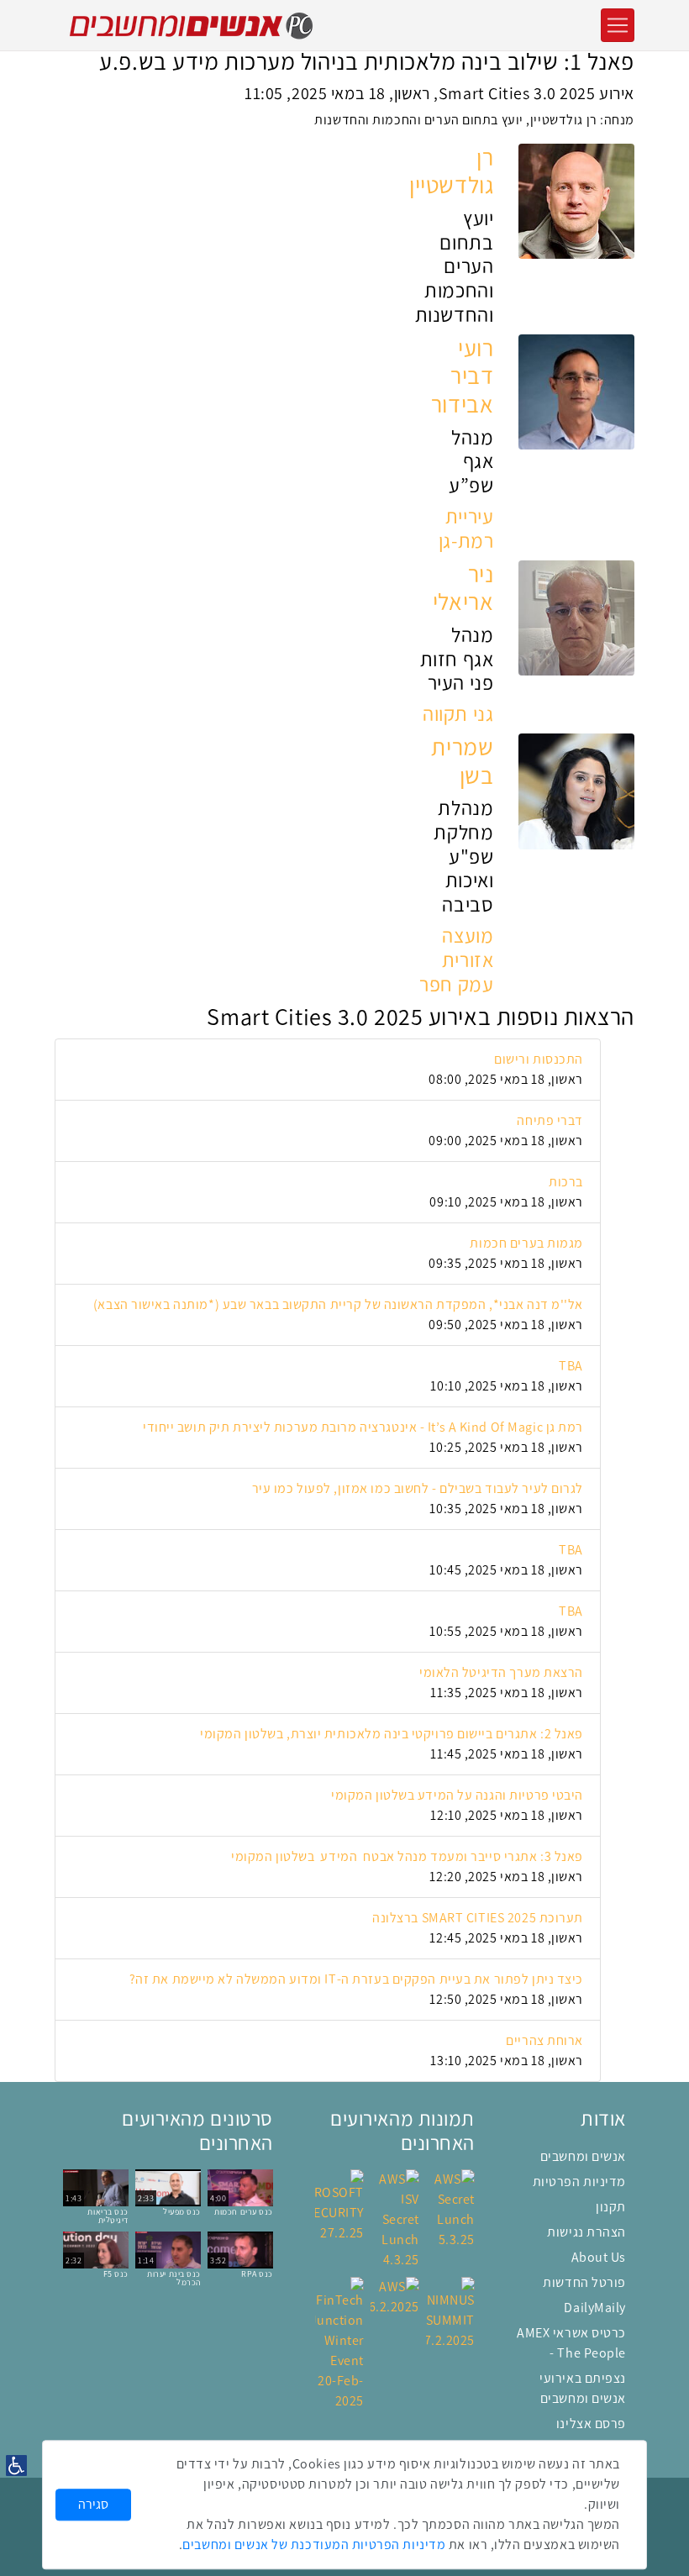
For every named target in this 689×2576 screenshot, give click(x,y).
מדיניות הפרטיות (579, 2182)
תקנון (611, 2207)
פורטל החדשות (584, 2282)
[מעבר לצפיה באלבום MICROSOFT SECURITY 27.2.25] (339, 2205)
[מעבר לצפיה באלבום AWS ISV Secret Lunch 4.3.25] (395, 2219)
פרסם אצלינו (591, 2424)
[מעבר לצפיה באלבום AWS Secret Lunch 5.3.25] (450, 2208)
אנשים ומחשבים (583, 2156)
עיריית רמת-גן (466, 528)
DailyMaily (595, 2308)
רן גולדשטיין (451, 171)
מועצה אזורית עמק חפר (456, 960)
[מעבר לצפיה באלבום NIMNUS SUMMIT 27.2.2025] (450, 2313)
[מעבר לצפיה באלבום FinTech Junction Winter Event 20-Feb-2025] (339, 2343)
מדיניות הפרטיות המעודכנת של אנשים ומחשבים (314, 2544)
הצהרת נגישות (586, 2232)
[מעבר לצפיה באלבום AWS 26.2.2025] (395, 2296)
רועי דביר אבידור (462, 376)
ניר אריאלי (463, 588)
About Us (599, 2257)
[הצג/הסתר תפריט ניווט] (618, 25)
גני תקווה (458, 714)
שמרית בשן (462, 761)
